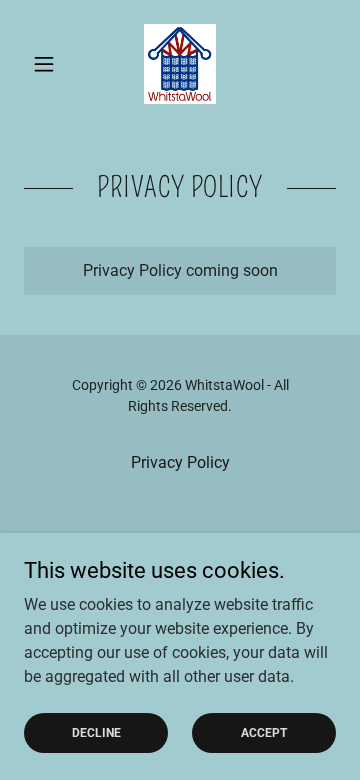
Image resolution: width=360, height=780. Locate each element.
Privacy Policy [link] (180, 462)
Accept (264, 732)
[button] (47, 64)
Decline (96, 732)
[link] (180, 64)
